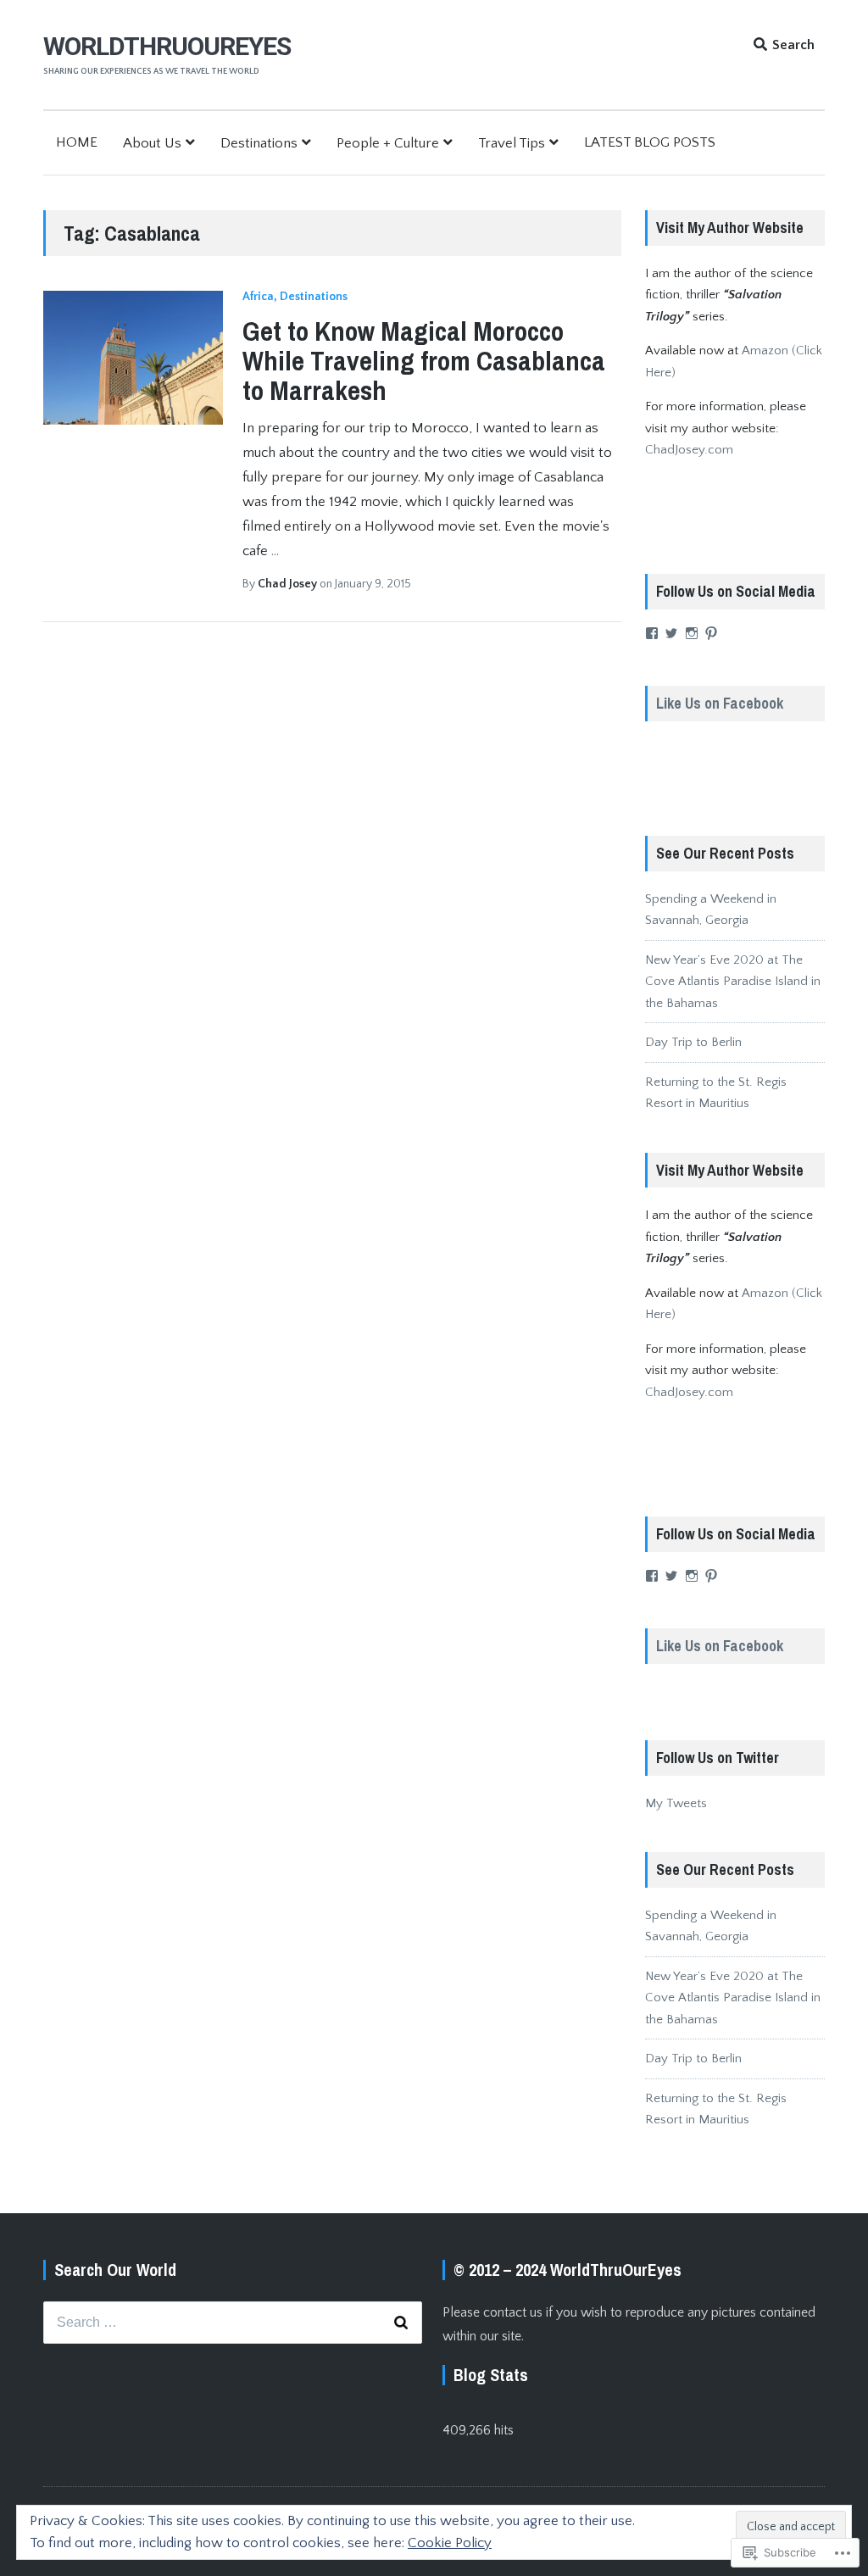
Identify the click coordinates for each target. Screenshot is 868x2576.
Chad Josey (289, 584)
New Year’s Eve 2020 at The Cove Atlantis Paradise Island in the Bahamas (733, 982)
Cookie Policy (450, 2543)
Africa (258, 297)
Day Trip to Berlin (693, 1042)
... (275, 551)
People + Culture (388, 143)
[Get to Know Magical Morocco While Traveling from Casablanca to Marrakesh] (133, 358)
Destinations (259, 143)
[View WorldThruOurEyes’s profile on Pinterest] (711, 633)
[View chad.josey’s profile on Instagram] (692, 633)
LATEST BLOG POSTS (650, 142)
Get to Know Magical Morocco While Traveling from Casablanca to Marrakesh (424, 361)
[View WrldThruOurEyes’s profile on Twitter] (671, 633)
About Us (152, 143)
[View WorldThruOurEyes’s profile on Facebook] (652, 633)
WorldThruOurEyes (167, 46)
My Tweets (676, 1803)
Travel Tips (512, 143)
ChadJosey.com (689, 450)
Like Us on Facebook (720, 703)
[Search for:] (233, 2323)
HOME (77, 142)
